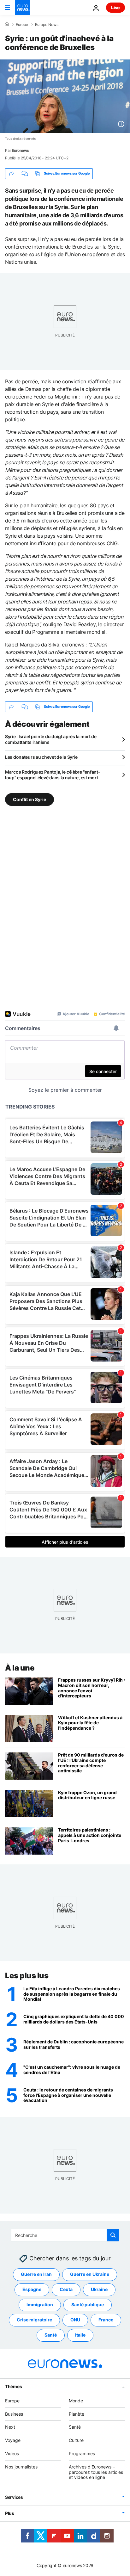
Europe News (47, 25)
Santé (51, 2335)
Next (10, 2427)
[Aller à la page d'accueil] (23, 8)
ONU (75, 2320)
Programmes (82, 2453)
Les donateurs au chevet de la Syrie (41, 757)
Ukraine (99, 2290)
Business (14, 2414)
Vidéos (12, 2453)
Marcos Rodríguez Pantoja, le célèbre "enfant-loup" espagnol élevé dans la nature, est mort (53, 775)
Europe (22, 25)
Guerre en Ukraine (90, 2274)
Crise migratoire (34, 2320)
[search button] (113, 2235)
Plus (10, 2513)
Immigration (40, 2305)
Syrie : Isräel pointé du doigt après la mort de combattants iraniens (51, 739)
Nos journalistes (21, 2467)
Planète (77, 2414)
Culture (76, 2440)
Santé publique (88, 2305)
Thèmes (13, 2386)
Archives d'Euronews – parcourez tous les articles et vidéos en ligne (96, 2472)
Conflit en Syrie (30, 799)
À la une (20, 1668)
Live (115, 7)
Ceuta (66, 2290)
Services (14, 2497)
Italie (80, 2335)
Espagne (32, 2290)
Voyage (13, 2440)
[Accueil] (7, 24)
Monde (76, 2401)
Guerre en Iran (36, 2274)
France (106, 2320)
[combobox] (65, 2235)
